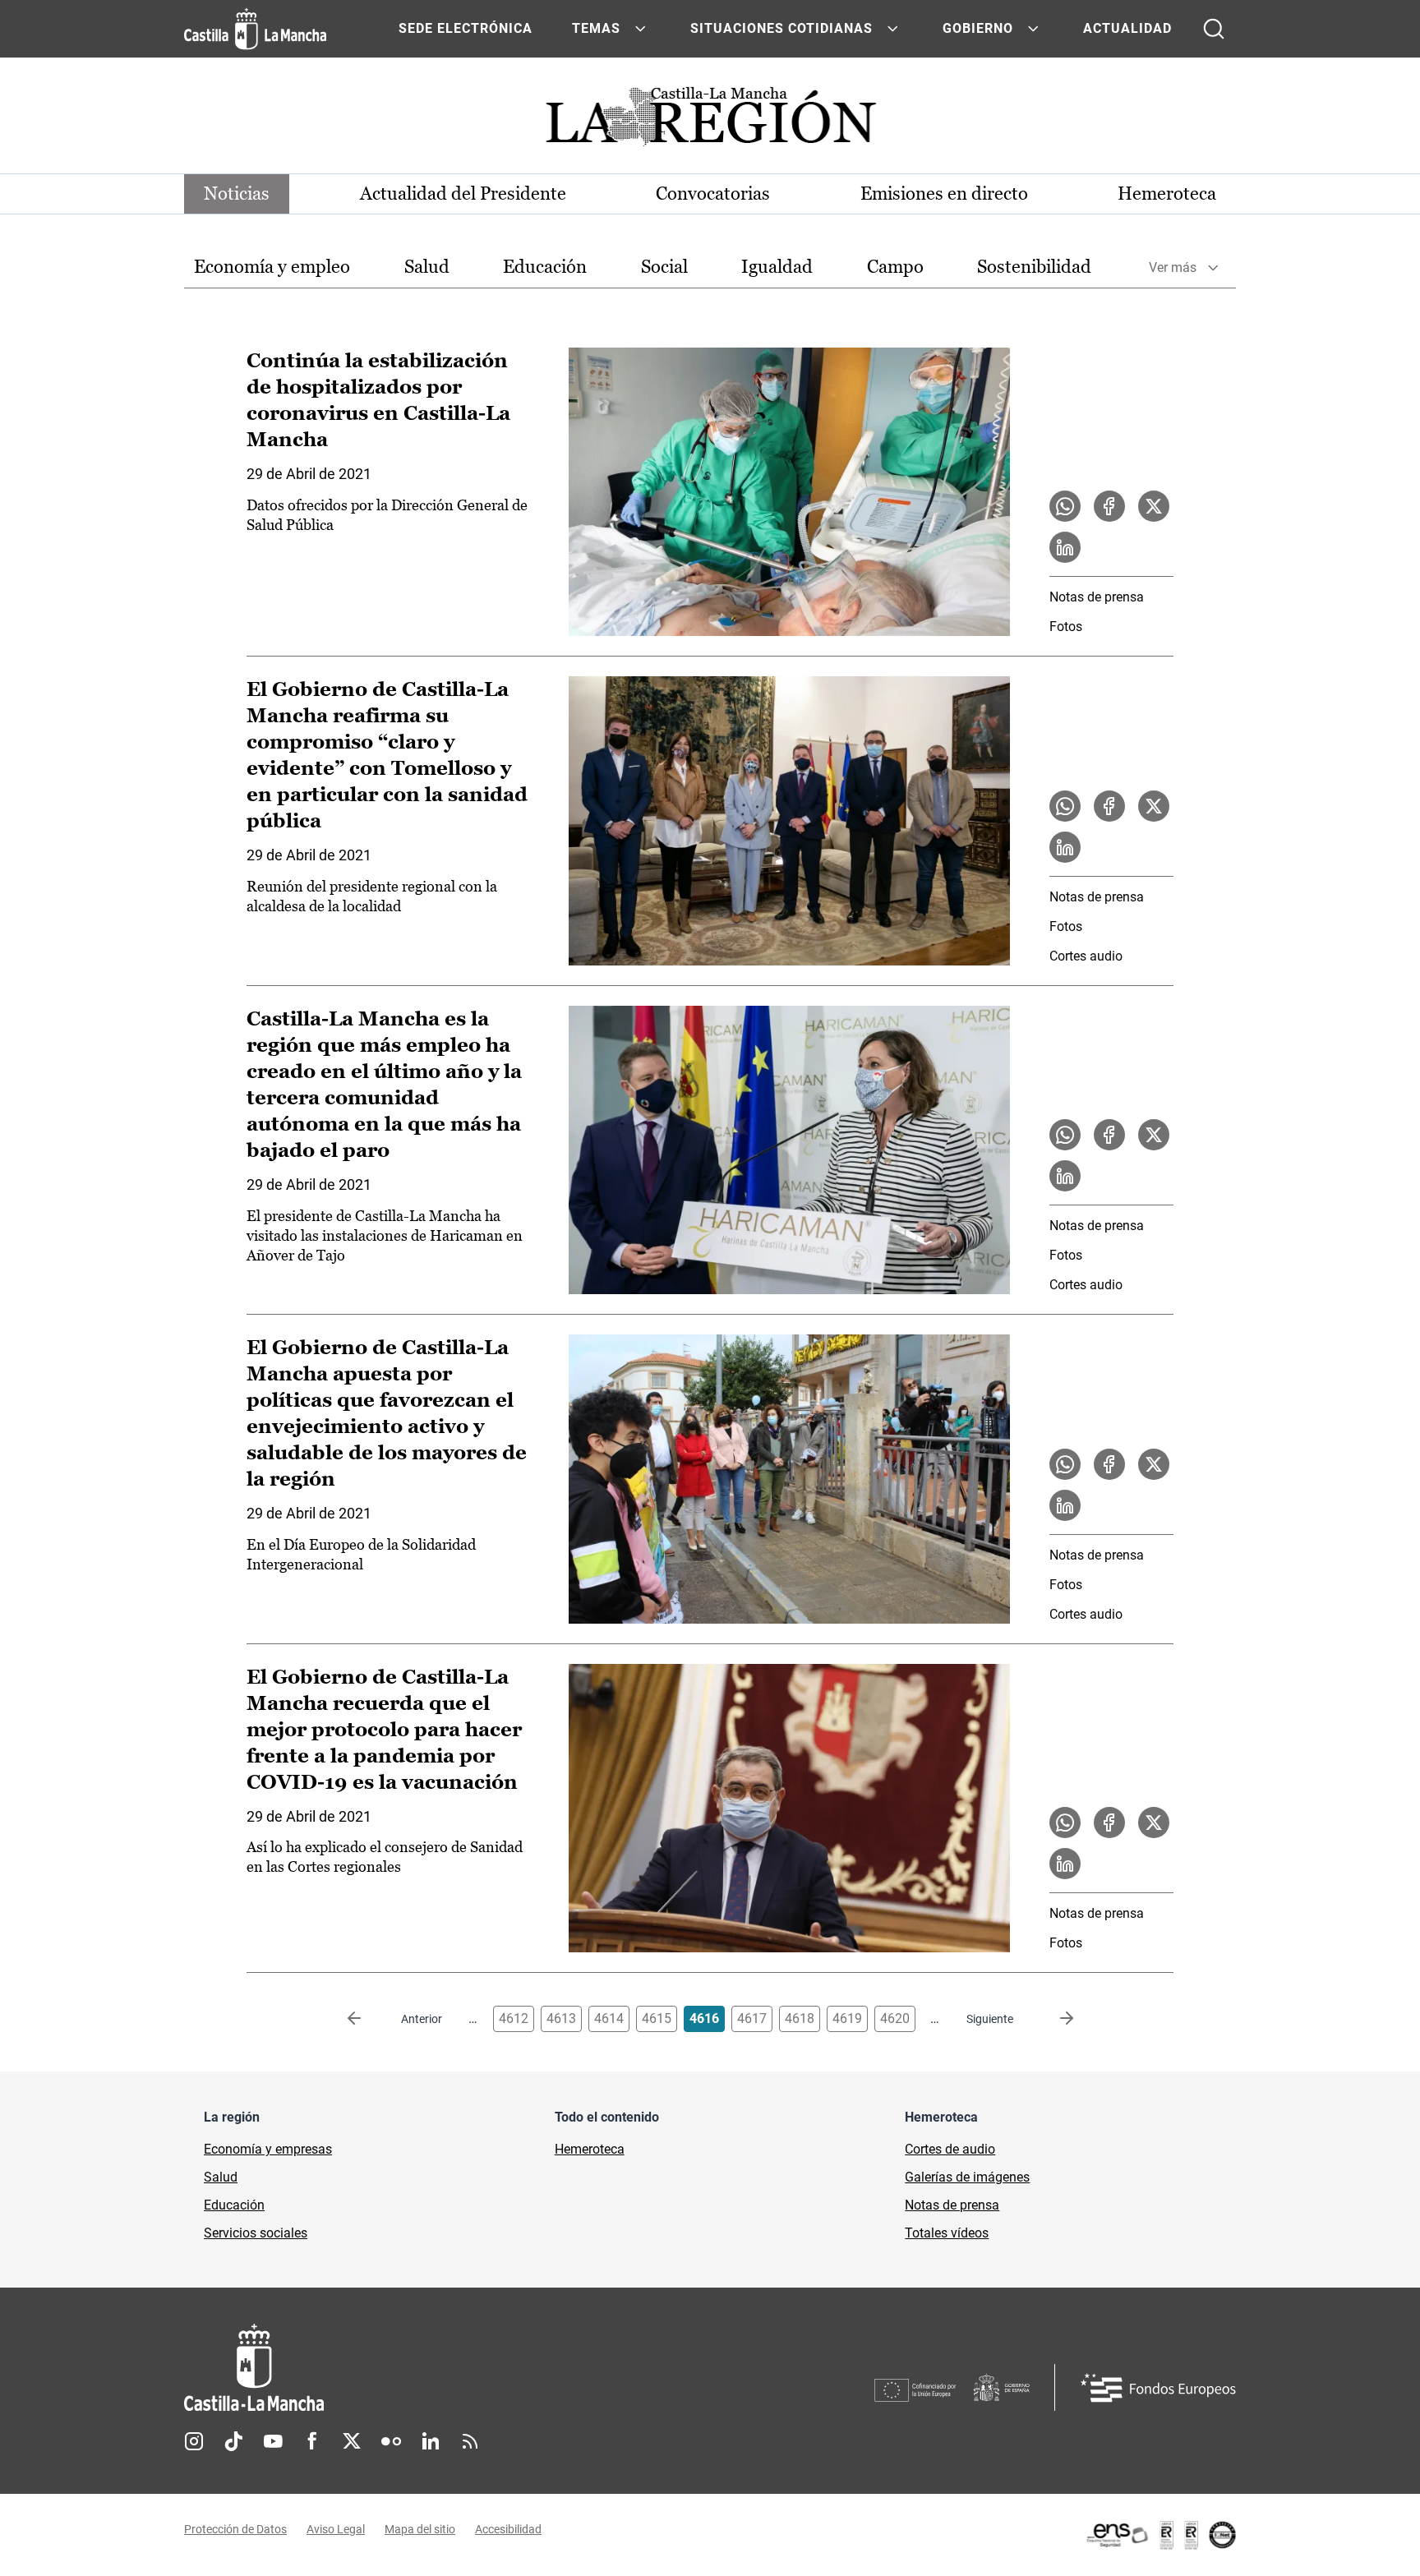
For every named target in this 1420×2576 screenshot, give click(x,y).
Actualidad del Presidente (463, 194)
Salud (427, 267)
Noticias (237, 194)
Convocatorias (713, 194)
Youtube (273, 2441)
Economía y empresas (268, 2149)
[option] (272, 267)
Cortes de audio (950, 2149)
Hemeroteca (1167, 194)
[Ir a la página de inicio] (255, 29)
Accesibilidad (508, 2529)
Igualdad (777, 267)
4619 (847, 2018)
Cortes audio (1086, 956)
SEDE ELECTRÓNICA (466, 28)
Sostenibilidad (1034, 267)
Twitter (352, 2441)
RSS (470, 2441)
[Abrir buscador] (1214, 29)
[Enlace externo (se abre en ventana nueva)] (1160, 2535)
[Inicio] (407, 2368)
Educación (545, 267)
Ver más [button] (1173, 267)
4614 (609, 2018)
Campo (895, 267)
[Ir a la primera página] (367, 2019)
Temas (596, 28)
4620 (895, 2018)
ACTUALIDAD (1127, 28)
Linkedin (431, 2441)
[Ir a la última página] (1053, 2019)
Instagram (194, 2441)
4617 (752, 2018)
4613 (561, 2018)
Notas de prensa (1097, 597)
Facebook (312, 2441)
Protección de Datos (235, 2529)
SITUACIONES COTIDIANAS (781, 28)
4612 (514, 2018)
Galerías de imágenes (967, 2177)
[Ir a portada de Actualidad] (710, 121)
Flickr (391, 2441)
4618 (800, 2018)
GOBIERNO (978, 28)
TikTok (233, 2441)
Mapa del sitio (420, 2529)
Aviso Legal (336, 2529)
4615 (657, 2018)
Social (664, 267)
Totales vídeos (947, 2233)
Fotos (1066, 627)
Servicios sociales (256, 2233)
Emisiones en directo (944, 194)
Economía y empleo (272, 267)
